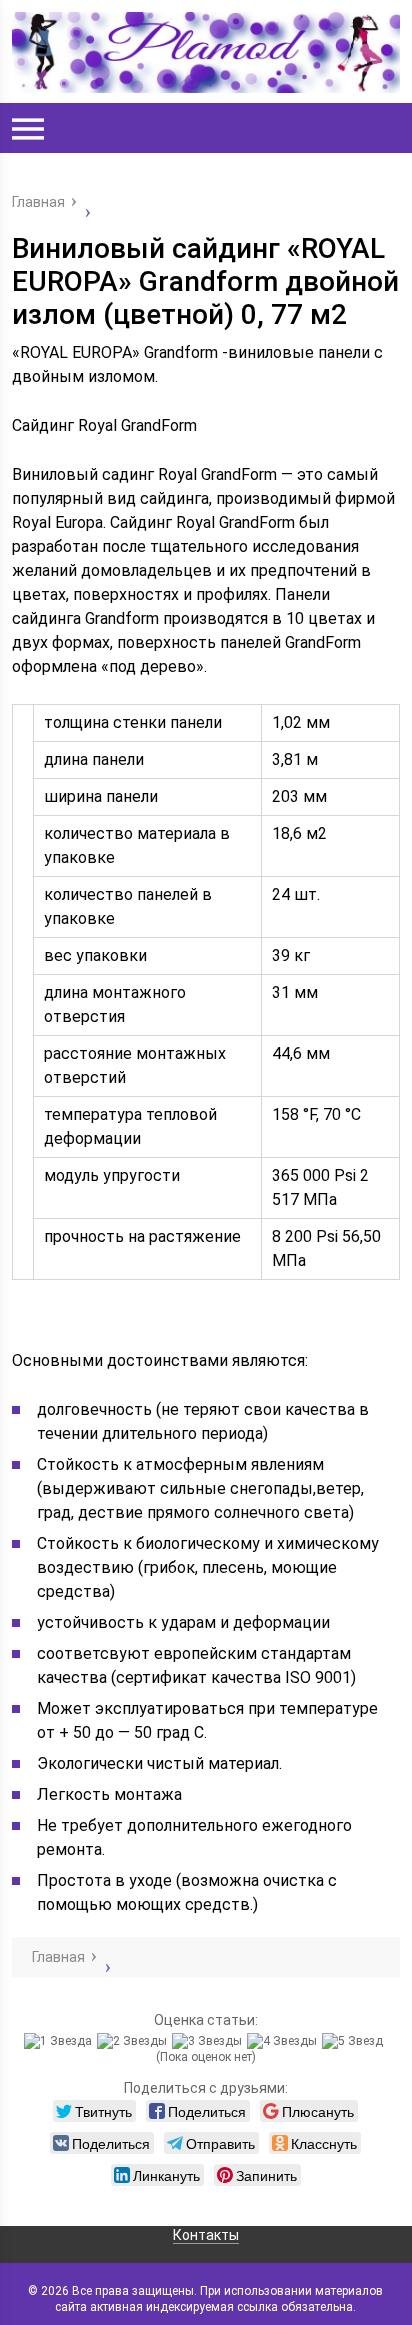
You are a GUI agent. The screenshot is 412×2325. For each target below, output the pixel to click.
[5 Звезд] (355, 2041)
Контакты (206, 2235)
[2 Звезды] (134, 2041)
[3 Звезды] (209, 2041)
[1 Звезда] (60, 2041)
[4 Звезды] (284, 2041)
